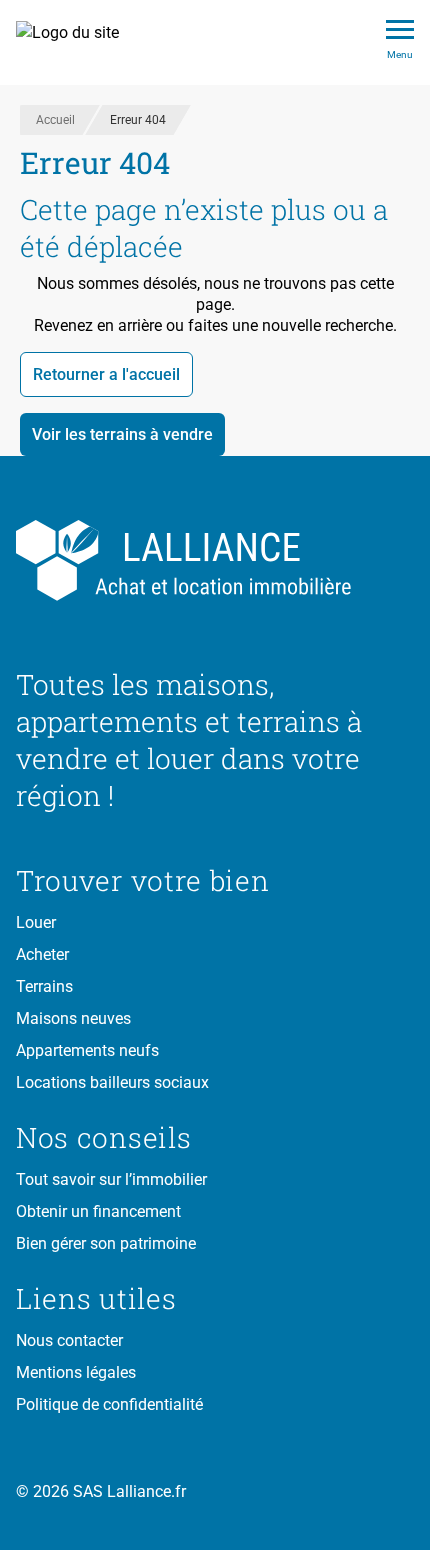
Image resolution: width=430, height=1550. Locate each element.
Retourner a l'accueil (106, 374)
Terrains (44, 986)
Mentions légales (76, 1372)
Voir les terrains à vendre (122, 434)
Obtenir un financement (98, 1211)
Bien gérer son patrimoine (106, 1243)
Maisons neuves (73, 1018)
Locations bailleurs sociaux (112, 1082)
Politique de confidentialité (109, 1404)
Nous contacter (69, 1340)
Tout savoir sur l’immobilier (111, 1179)
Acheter (42, 954)
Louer (36, 922)
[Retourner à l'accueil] (215, 561)
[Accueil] (78, 43)
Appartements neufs (87, 1050)
